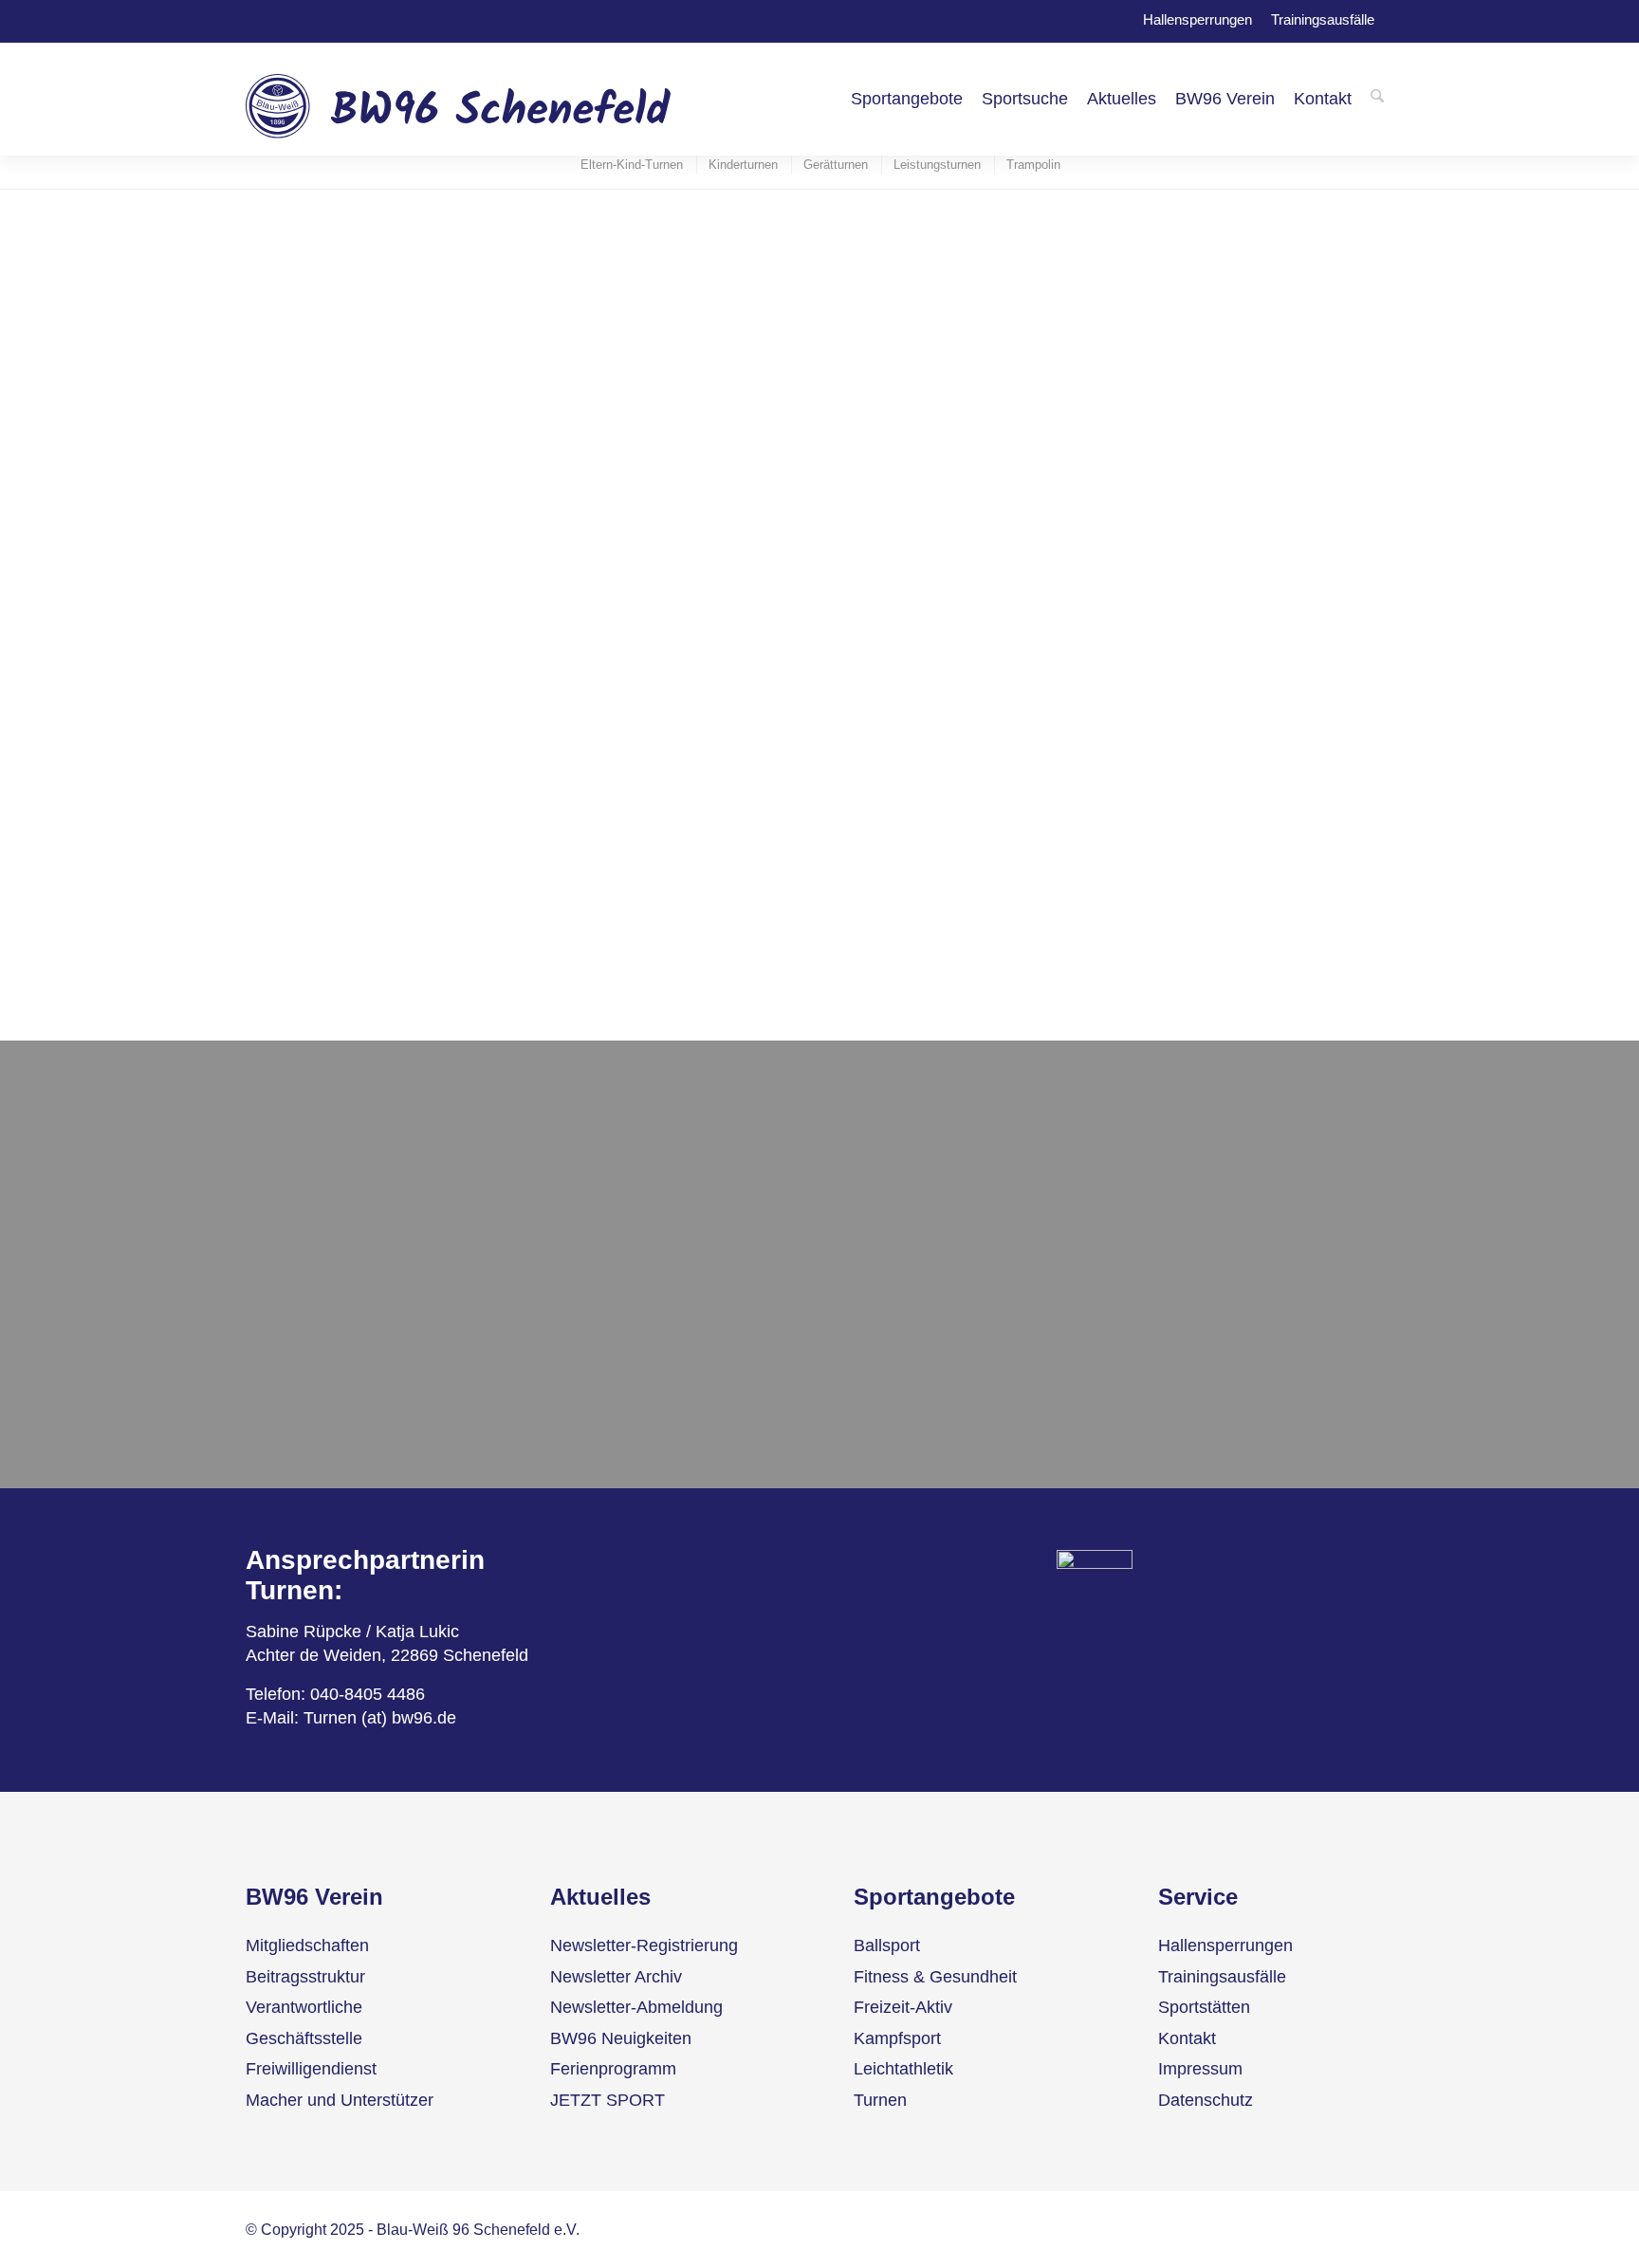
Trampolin (283, 1414)
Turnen (880, 2100)
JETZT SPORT (608, 2100)
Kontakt (1187, 2038)
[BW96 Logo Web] (459, 99)
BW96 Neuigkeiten (621, 2038)
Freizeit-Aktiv (903, 2007)
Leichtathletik (903, 2069)
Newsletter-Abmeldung (636, 2007)
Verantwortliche (304, 2007)
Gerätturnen (291, 1337)
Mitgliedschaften (307, 1945)
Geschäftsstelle (304, 2038)
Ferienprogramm (613, 2069)
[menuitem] (907, 99)
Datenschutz (1206, 2100)
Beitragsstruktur (305, 1977)
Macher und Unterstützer (340, 2100)
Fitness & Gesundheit (935, 1977)
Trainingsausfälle (1323, 18)
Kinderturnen (295, 1300)
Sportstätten (1204, 2007)
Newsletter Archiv (616, 1977)
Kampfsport (897, 2038)
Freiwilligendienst (311, 2069)
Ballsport (887, 1945)
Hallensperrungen (1197, 18)
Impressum (1200, 2069)
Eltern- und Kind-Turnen (336, 1261)
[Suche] (1377, 99)
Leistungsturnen (306, 1375)
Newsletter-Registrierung (644, 1945)
